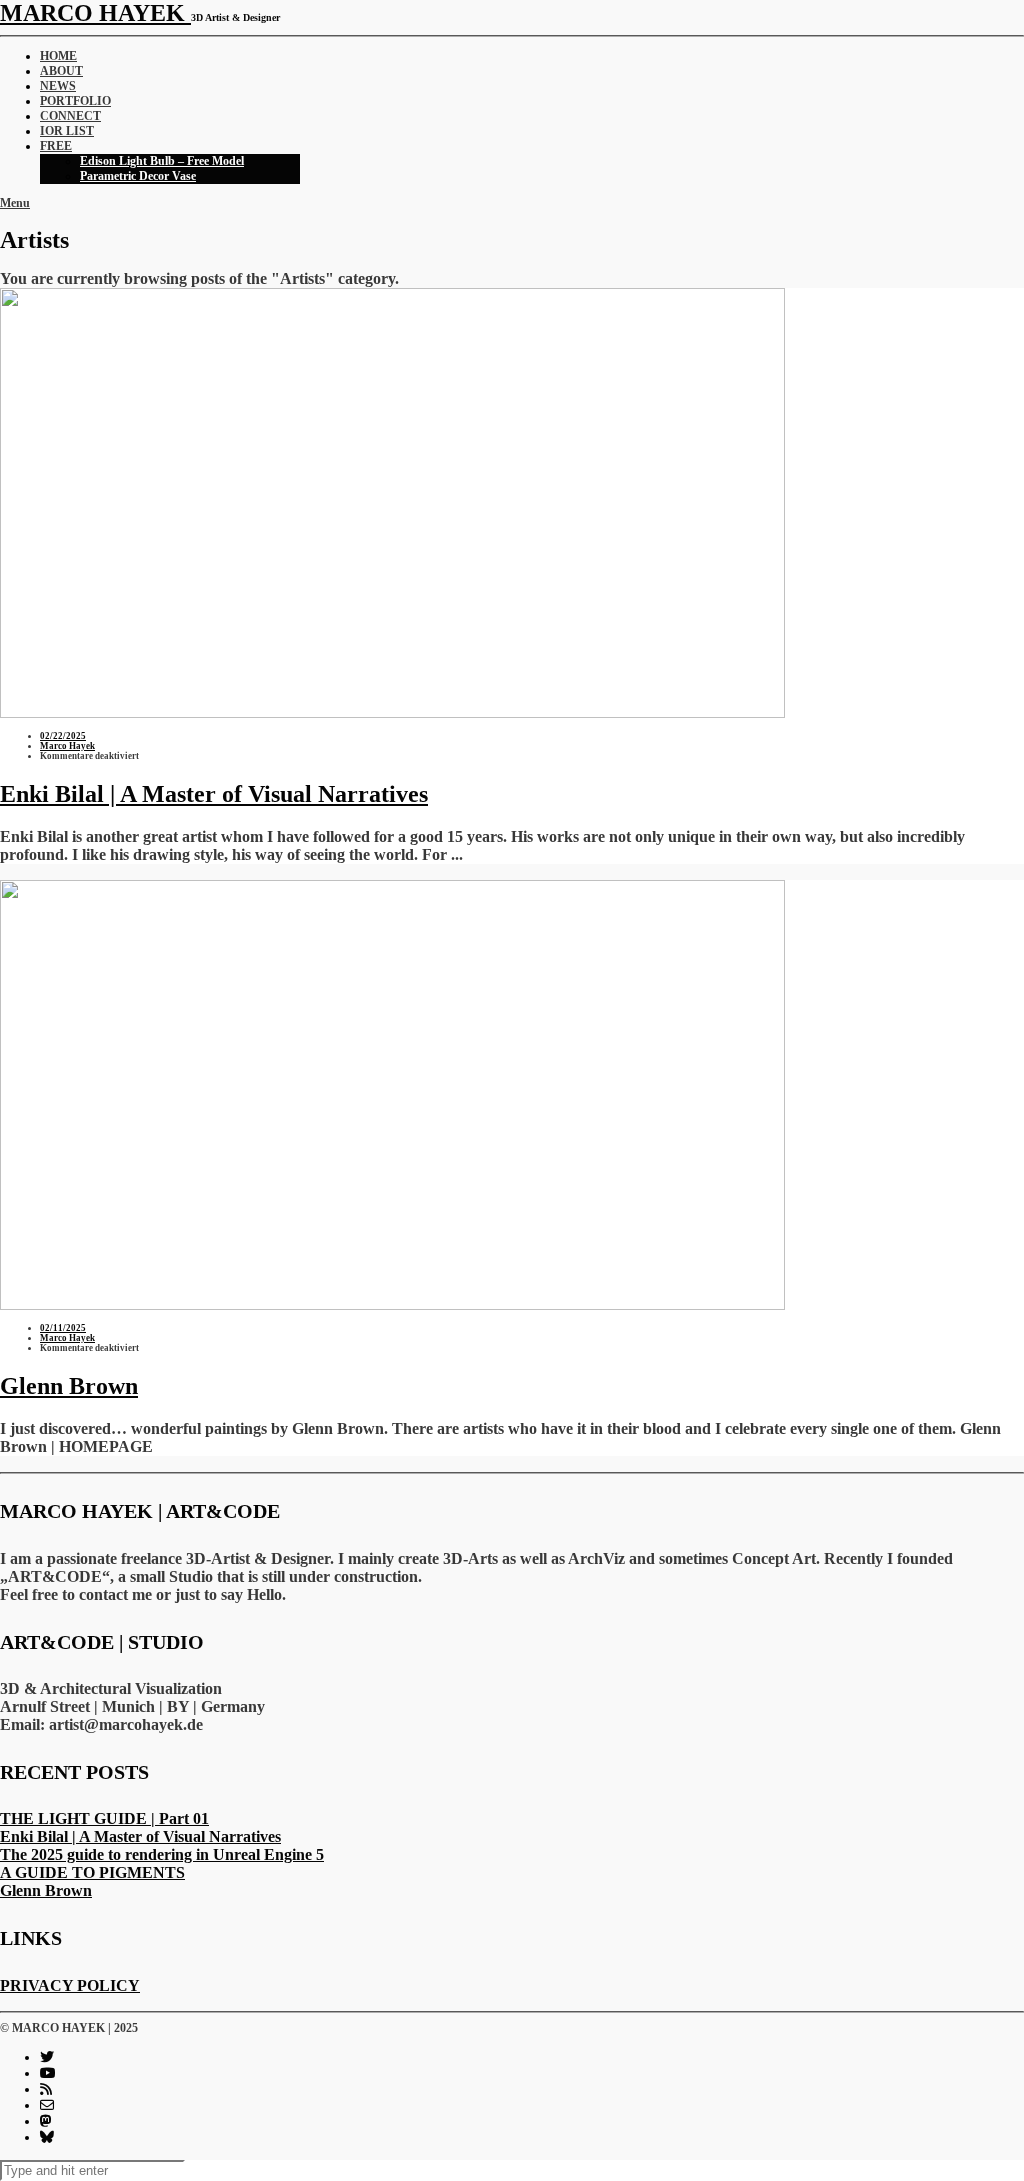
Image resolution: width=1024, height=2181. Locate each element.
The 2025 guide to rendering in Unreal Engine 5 (162, 1854)
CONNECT (70, 116)
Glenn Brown (69, 1386)
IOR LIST (67, 131)
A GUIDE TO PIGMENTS (92, 1872)
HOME (58, 56)
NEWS (58, 86)
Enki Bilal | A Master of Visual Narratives (214, 794)
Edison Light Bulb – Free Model (162, 161)
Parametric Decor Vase (138, 176)
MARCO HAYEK (95, 13)
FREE (56, 146)
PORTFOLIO (75, 101)
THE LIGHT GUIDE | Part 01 (104, 1818)
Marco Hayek (67, 746)
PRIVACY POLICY (70, 1985)
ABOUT (61, 71)
